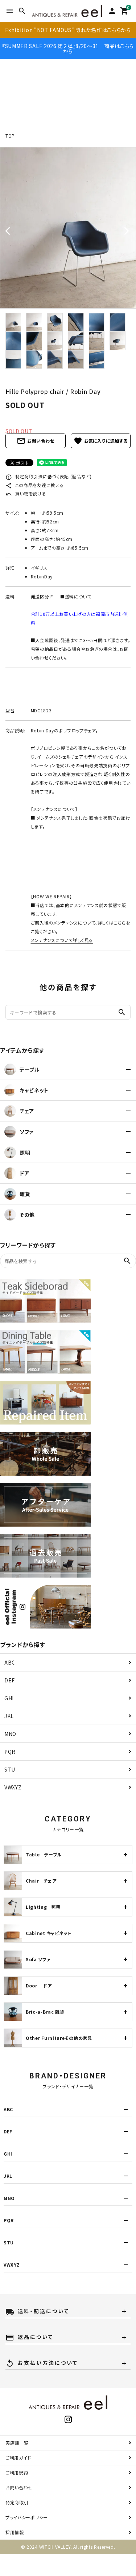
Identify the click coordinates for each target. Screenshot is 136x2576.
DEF (10, 1680)
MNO (10, 1734)
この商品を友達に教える (35, 485)
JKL (9, 1716)
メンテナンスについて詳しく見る (62, 940)
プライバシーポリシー (27, 2517)
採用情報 (15, 2532)
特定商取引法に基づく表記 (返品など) (49, 476)
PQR (10, 1752)
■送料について (76, 596)
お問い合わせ (36, 441)
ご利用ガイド (18, 2458)
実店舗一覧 (17, 2443)
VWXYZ (13, 1787)
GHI (9, 1698)
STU (10, 1769)
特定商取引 (17, 2502)
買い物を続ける (26, 493)
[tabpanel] (68, 228)
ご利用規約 (17, 2472)
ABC (10, 1662)
